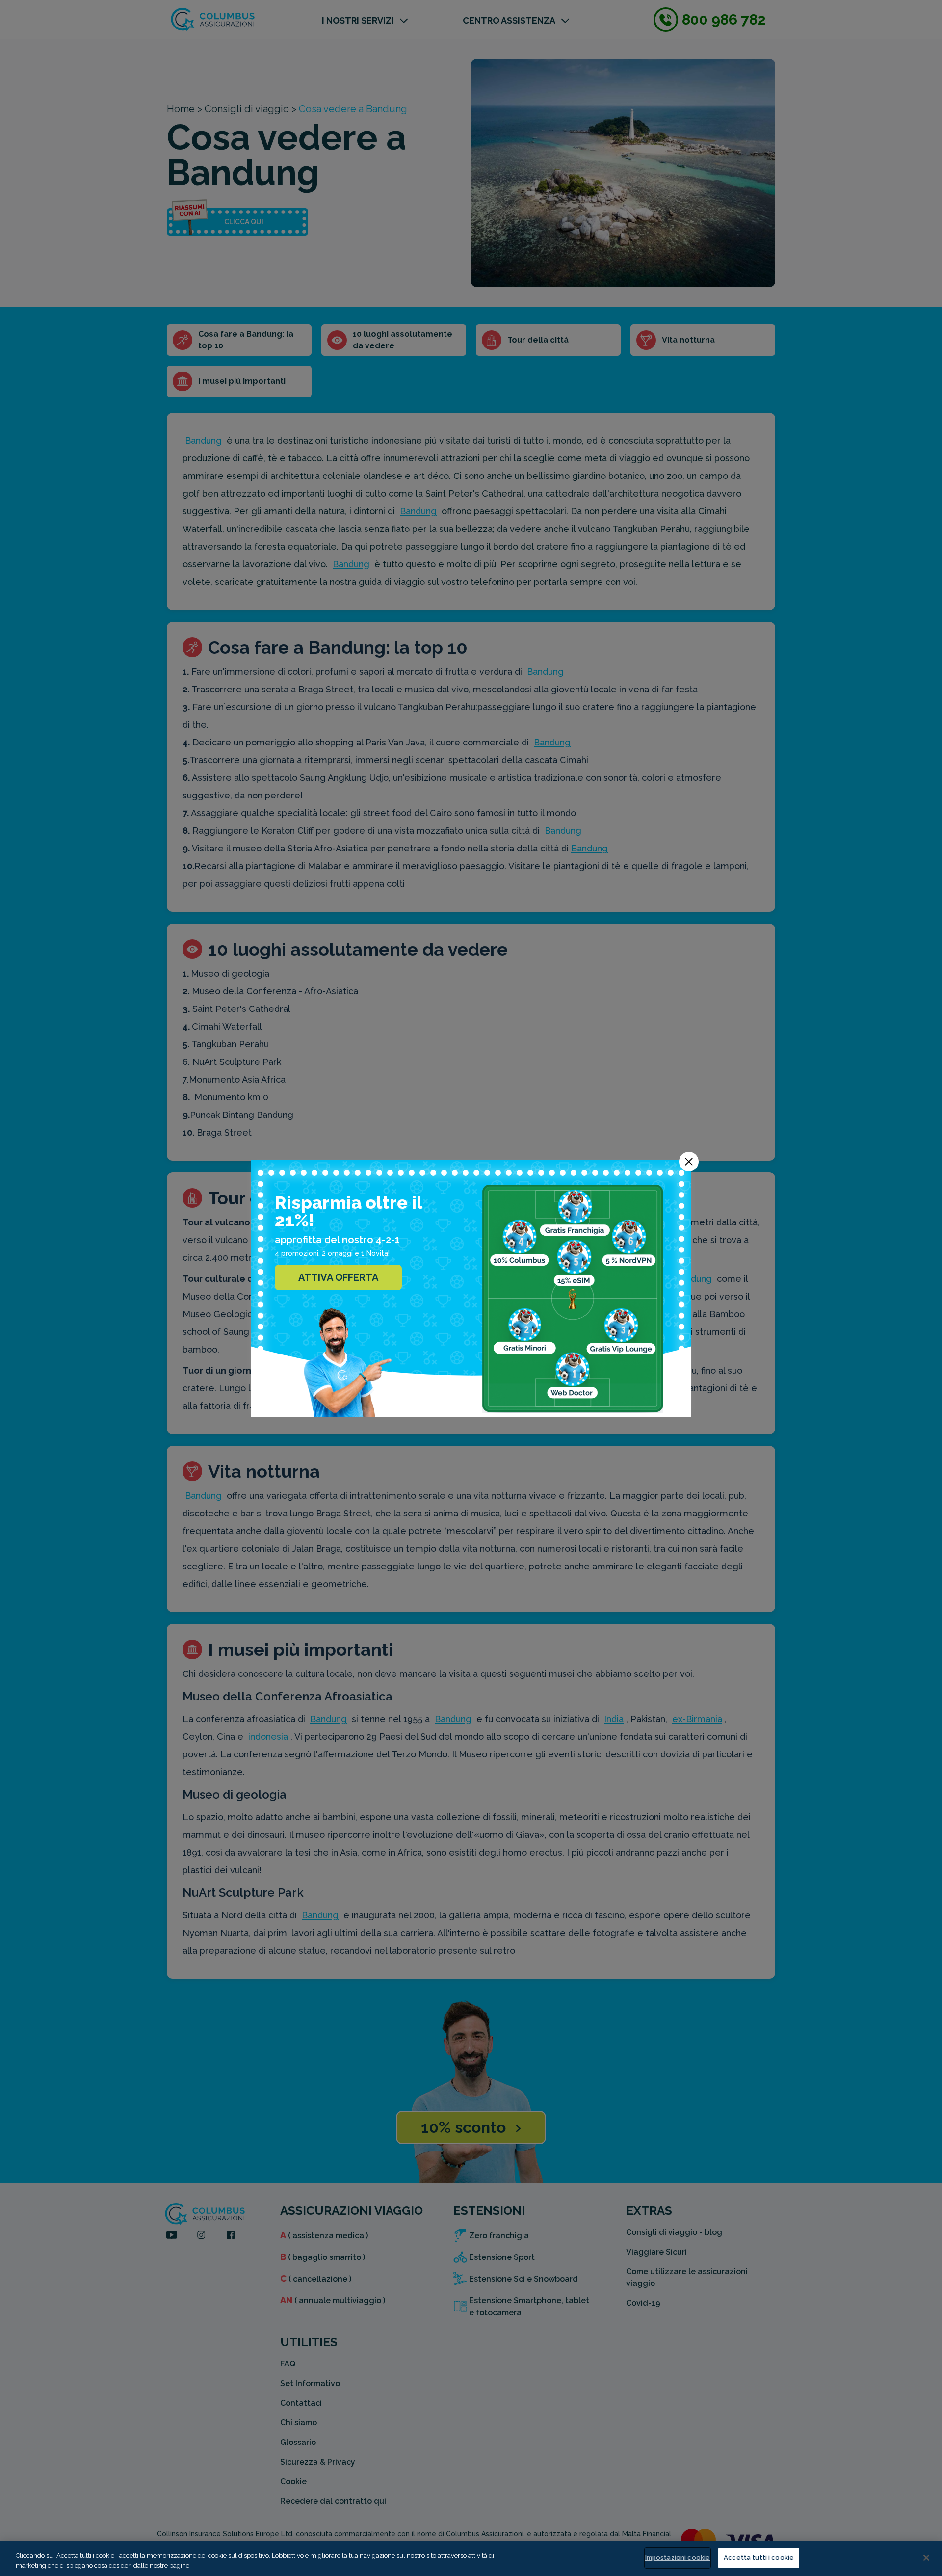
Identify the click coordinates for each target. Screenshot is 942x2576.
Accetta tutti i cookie (759, 2558)
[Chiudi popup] (689, 1162)
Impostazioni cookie (678, 2558)
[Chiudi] (926, 2558)
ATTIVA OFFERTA (338, 1277)
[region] (471, 2559)
